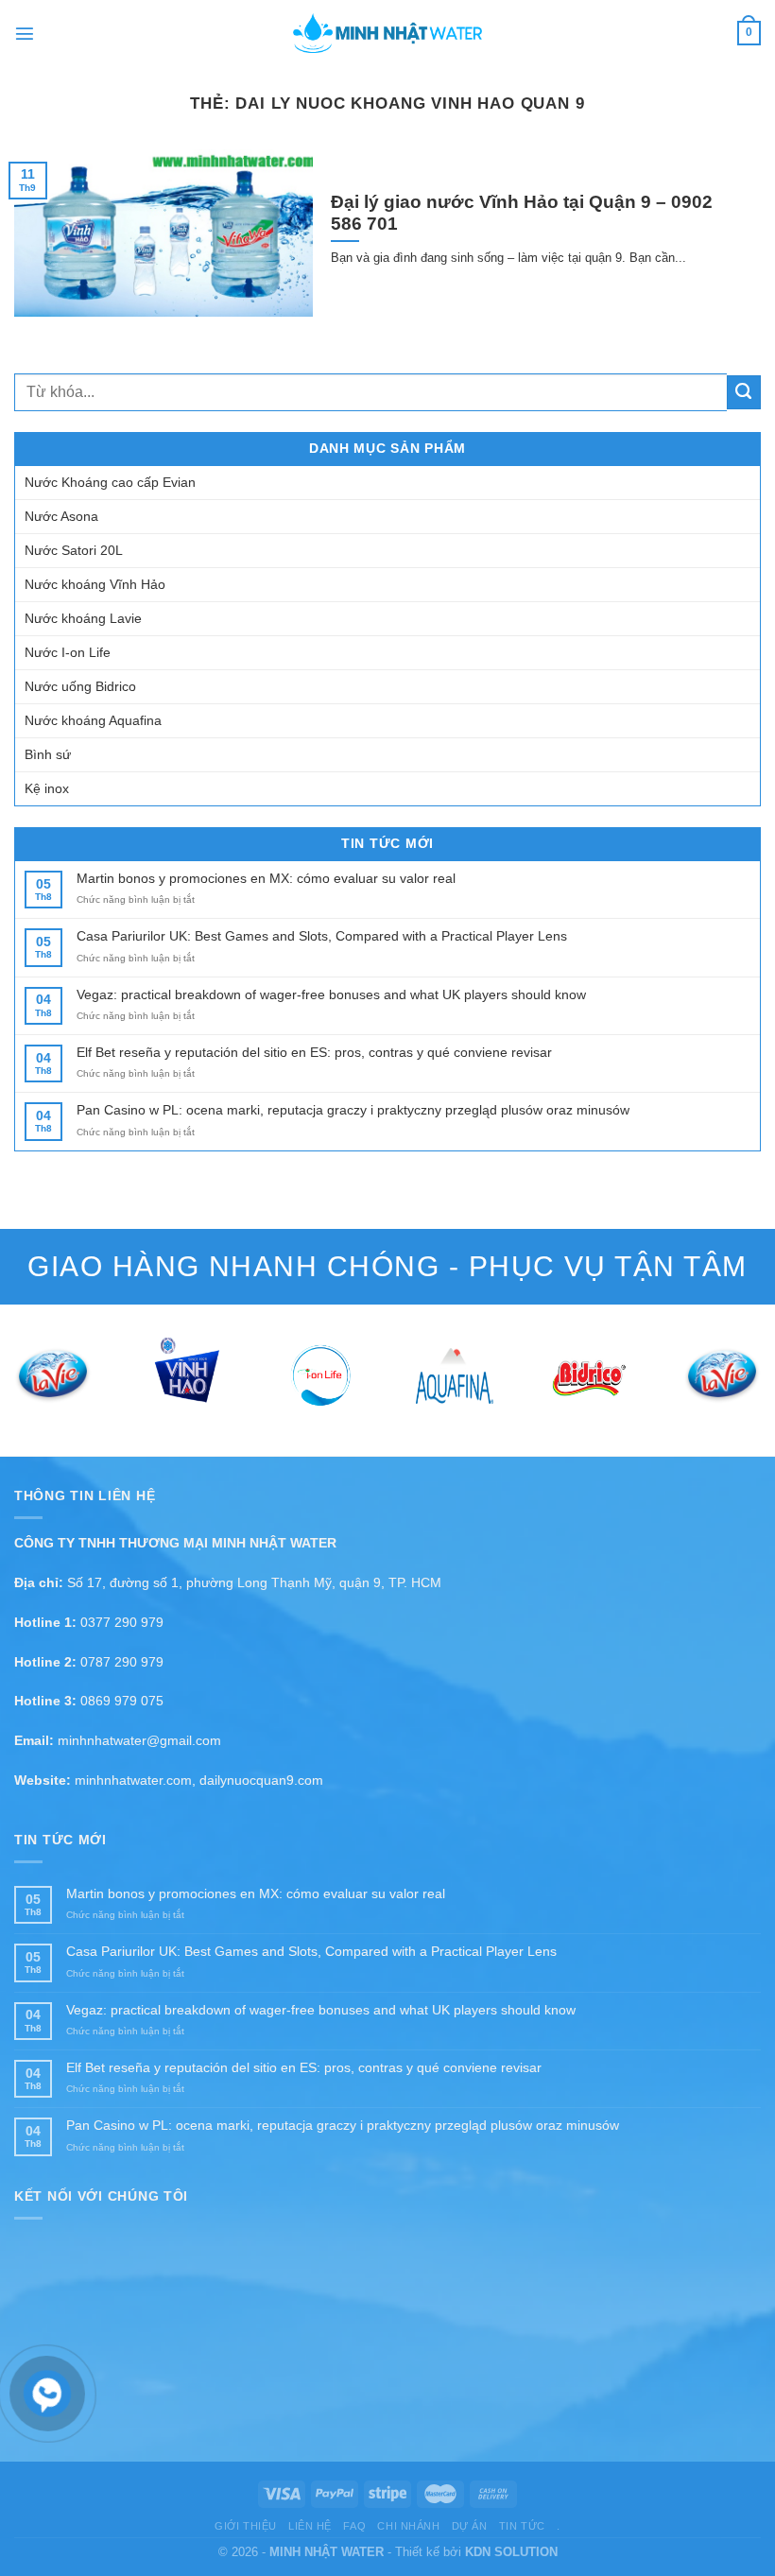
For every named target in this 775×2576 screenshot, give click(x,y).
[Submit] (744, 392)
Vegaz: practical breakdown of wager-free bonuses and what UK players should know (331, 994)
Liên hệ (310, 2526)
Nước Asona (61, 516)
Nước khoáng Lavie (83, 618)
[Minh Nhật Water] (387, 33)
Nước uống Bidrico (80, 686)
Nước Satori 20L (74, 550)
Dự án (470, 2526)
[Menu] (25, 33)
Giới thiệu (246, 2526)
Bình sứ (48, 754)
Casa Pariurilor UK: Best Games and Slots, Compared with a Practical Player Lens (322, 936)
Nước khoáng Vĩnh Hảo (95, 584)
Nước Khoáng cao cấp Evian (110, 482)
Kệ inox (47, 788)
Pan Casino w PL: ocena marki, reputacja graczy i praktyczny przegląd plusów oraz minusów (353, 1110)
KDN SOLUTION (511, 2552)
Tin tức (522, 2526)
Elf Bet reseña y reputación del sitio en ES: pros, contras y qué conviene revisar (314, 1052)
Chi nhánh (408, 2526)
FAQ (354, 2526)
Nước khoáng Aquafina (93, 720)
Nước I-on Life (68, 652)
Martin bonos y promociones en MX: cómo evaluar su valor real (266, 878)
